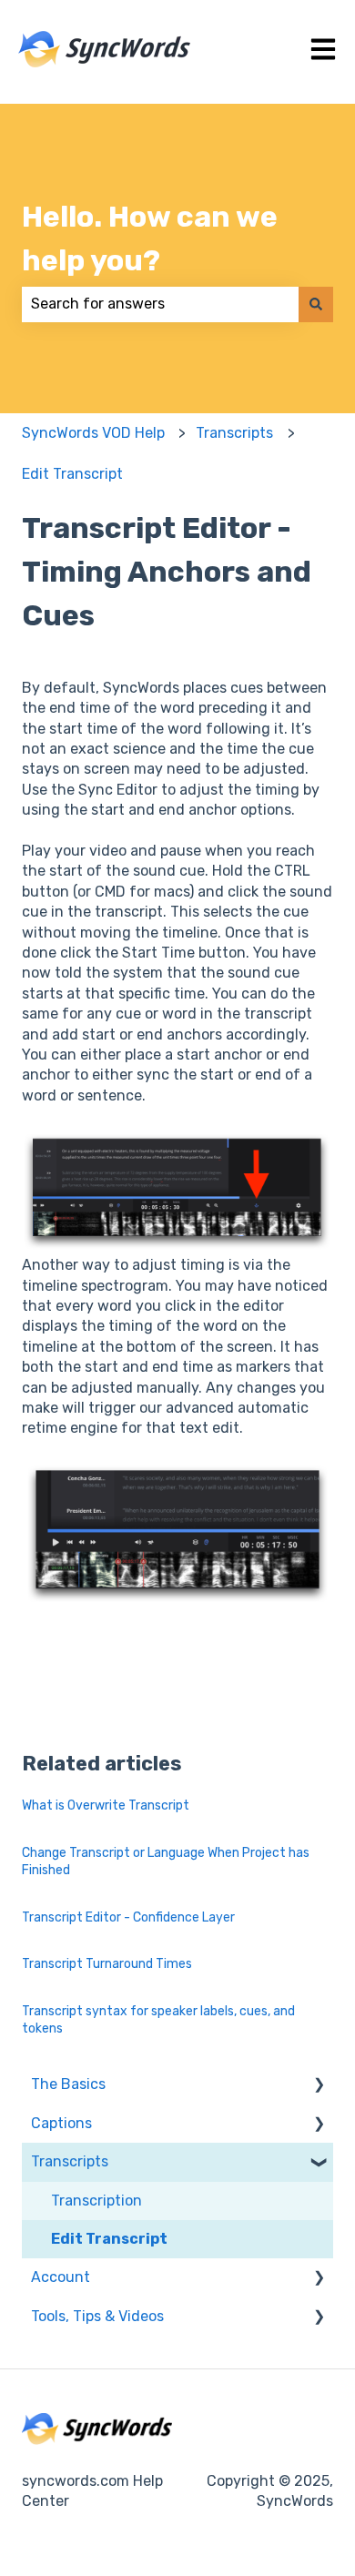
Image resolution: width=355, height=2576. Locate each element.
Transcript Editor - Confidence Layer (128, 1917)
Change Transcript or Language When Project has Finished (166, 1862)
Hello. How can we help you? (150, 238)
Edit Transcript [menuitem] (109, 2239)
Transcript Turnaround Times (107, 1964)
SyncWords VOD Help (93, 433)
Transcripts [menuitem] (70, 2161)
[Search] (316, 304)
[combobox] (160, 304)
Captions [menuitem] (61, 2123)
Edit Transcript (72, 474)
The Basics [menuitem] (68, 2084)
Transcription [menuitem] (96, 2201)
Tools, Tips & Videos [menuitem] (97, 2316)
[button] (319, 2086)
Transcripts (234, 433)
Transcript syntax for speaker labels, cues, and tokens (158, 2020)
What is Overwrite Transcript (106, 1805)
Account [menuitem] (61, 2277)
